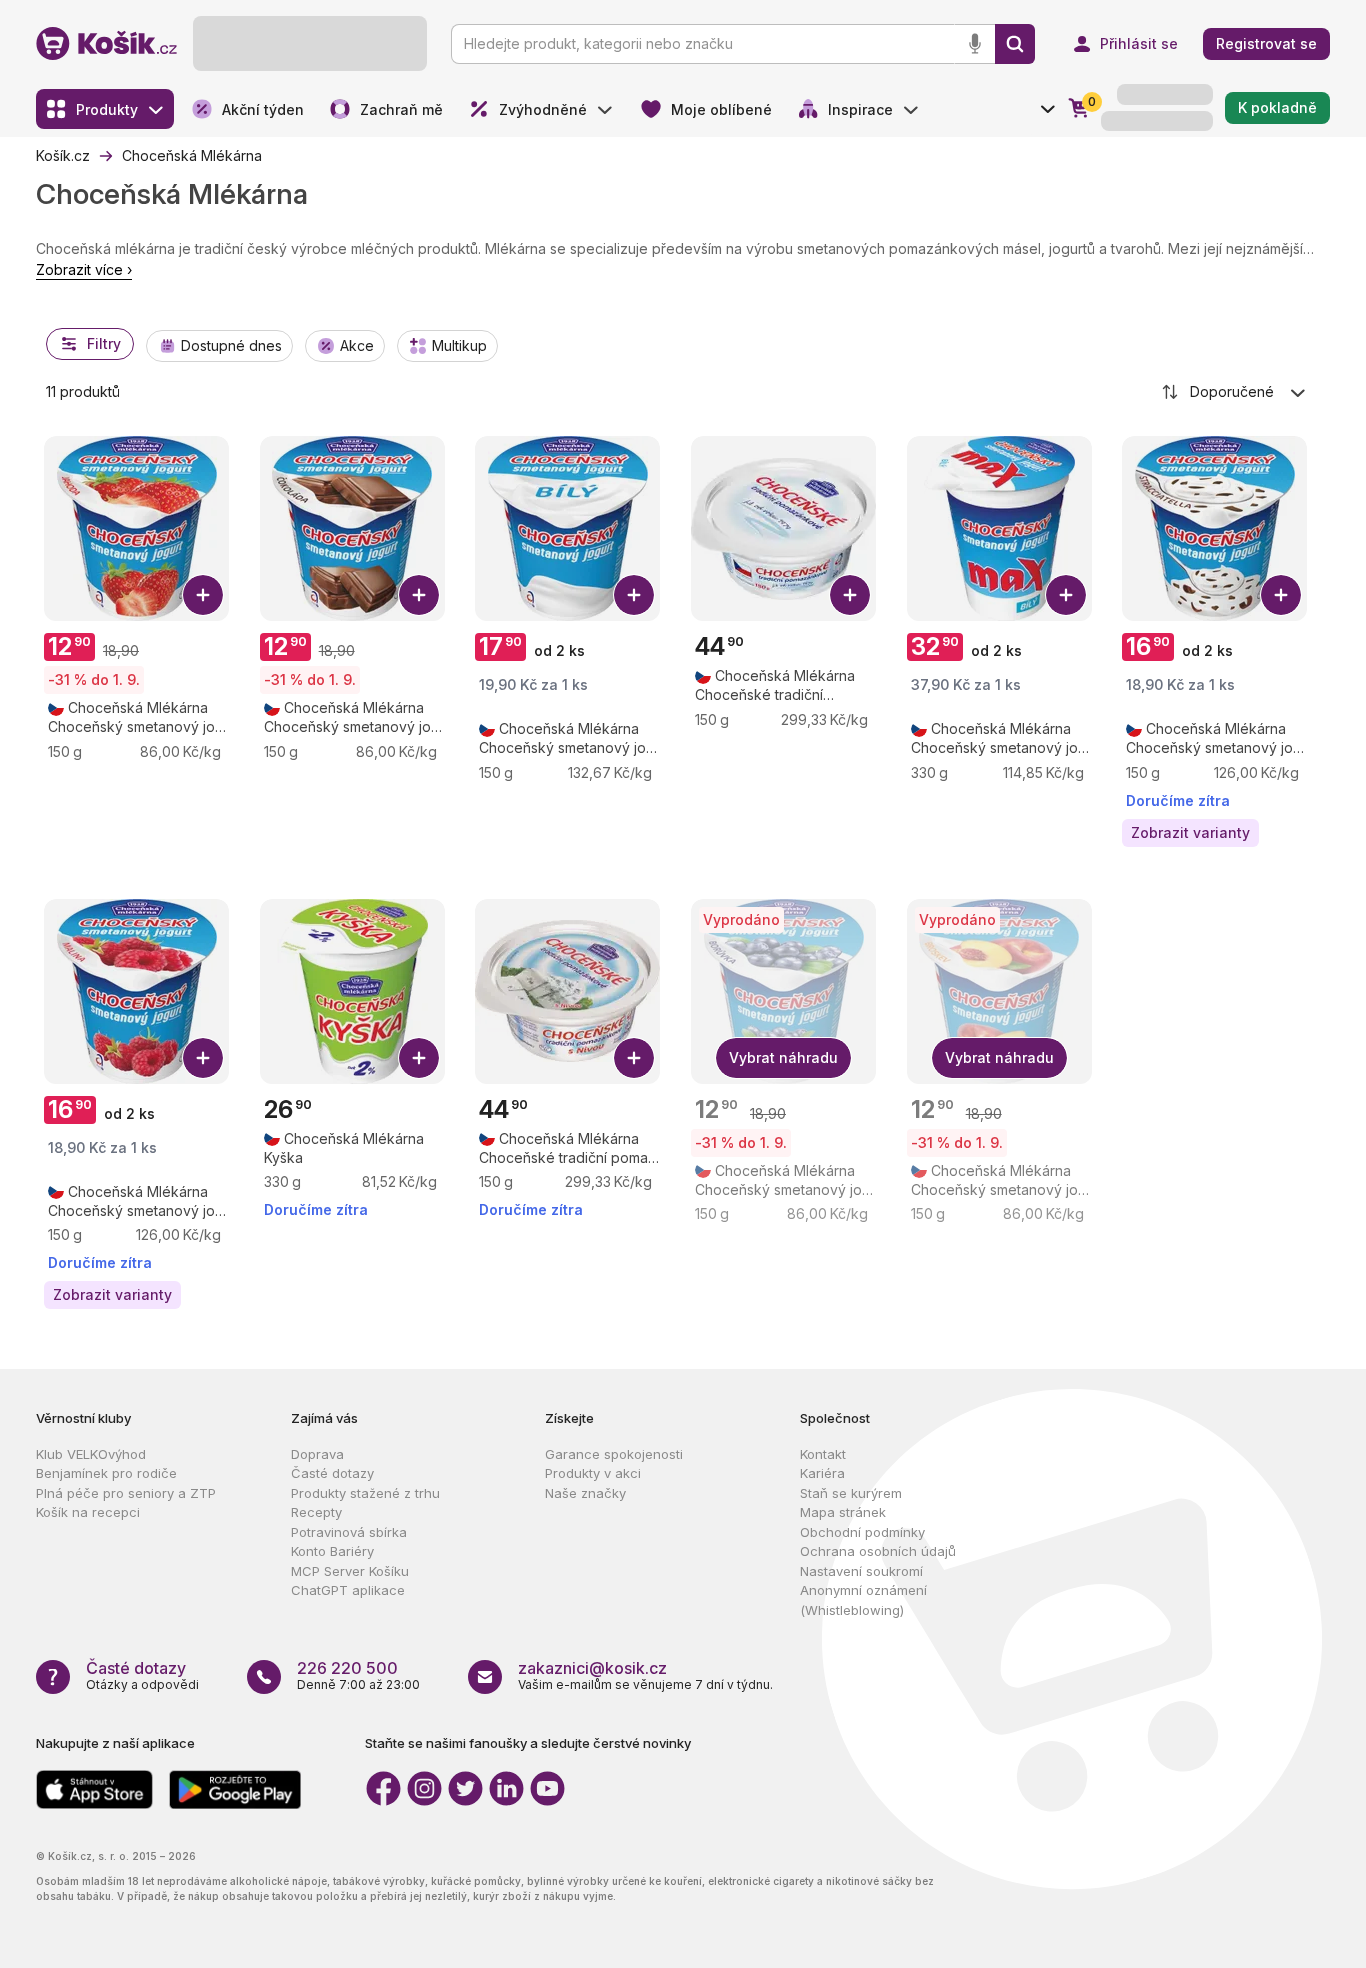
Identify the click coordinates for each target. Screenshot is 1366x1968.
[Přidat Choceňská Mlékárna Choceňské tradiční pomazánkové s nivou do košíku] (634, 1058)
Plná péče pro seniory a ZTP (126, 1493)
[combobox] (1235, 392)
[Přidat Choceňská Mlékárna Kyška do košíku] (419, 1058)
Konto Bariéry (332, 1551)
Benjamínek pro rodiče (106, 1473)
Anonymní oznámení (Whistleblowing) (863, 1600)
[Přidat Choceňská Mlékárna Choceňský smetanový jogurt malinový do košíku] (203, 1058)
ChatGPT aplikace (348, 1590)
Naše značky (585, 1493)
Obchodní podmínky (862, 1532)
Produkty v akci (593, 1473)
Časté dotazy (332, 1473)
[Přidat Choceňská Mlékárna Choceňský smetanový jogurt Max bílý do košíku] (1066, 595)
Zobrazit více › (84, 269)
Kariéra (822, 1473)
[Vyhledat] (1015, 44)
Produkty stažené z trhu (365, 1493)
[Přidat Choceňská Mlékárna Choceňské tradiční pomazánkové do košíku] (850, 595)
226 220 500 (347, 1668)
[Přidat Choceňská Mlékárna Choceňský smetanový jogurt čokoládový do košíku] (419, 595)
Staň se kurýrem (851, 1493)
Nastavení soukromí (861, 1571)
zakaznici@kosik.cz (592, 1668)
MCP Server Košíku (350, 1571)
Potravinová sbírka (349, 1532)
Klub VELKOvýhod (91, 1454)
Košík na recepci (88, 1512)
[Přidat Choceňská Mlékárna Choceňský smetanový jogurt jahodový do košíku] (203, 595)
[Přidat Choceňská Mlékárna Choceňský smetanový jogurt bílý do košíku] (634, 595)
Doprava (317, 1454)
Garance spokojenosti (614, 1454)
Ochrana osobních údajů (878, 1551)
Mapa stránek (843, 1512)
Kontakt (823, 1454)
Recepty (316, 1512)
